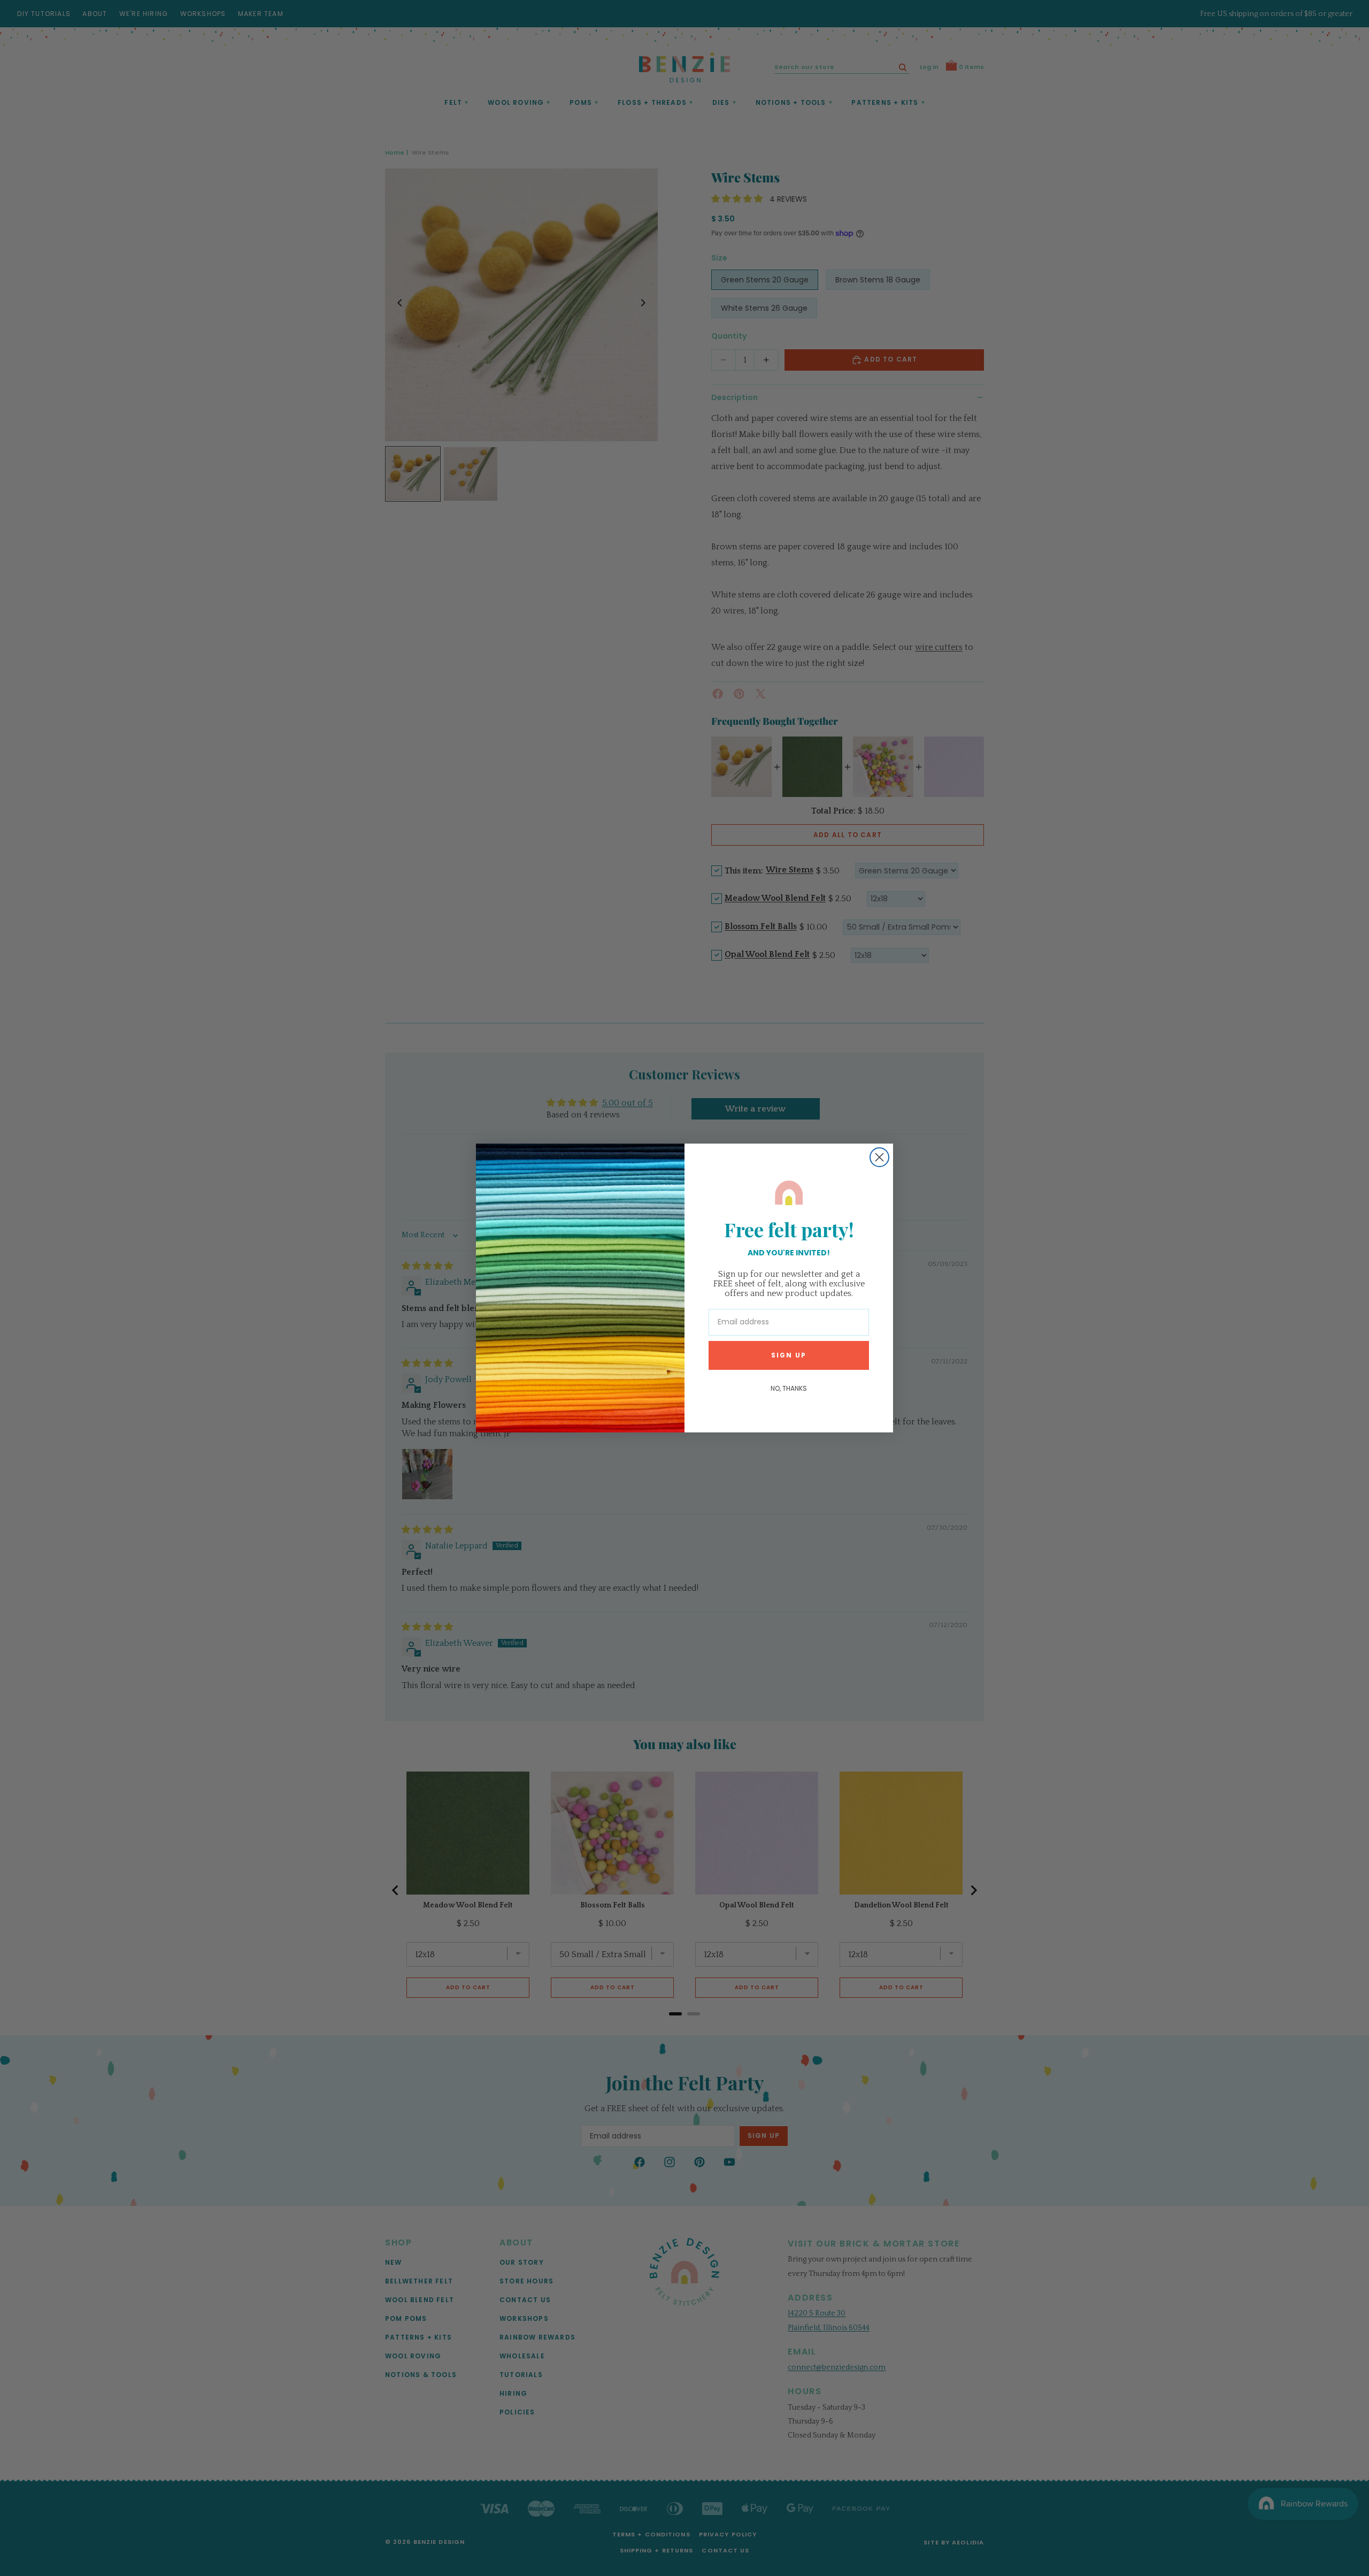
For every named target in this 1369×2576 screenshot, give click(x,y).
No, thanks (789, 1388)
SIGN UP (789, 1355)
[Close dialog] (879, 1157)
